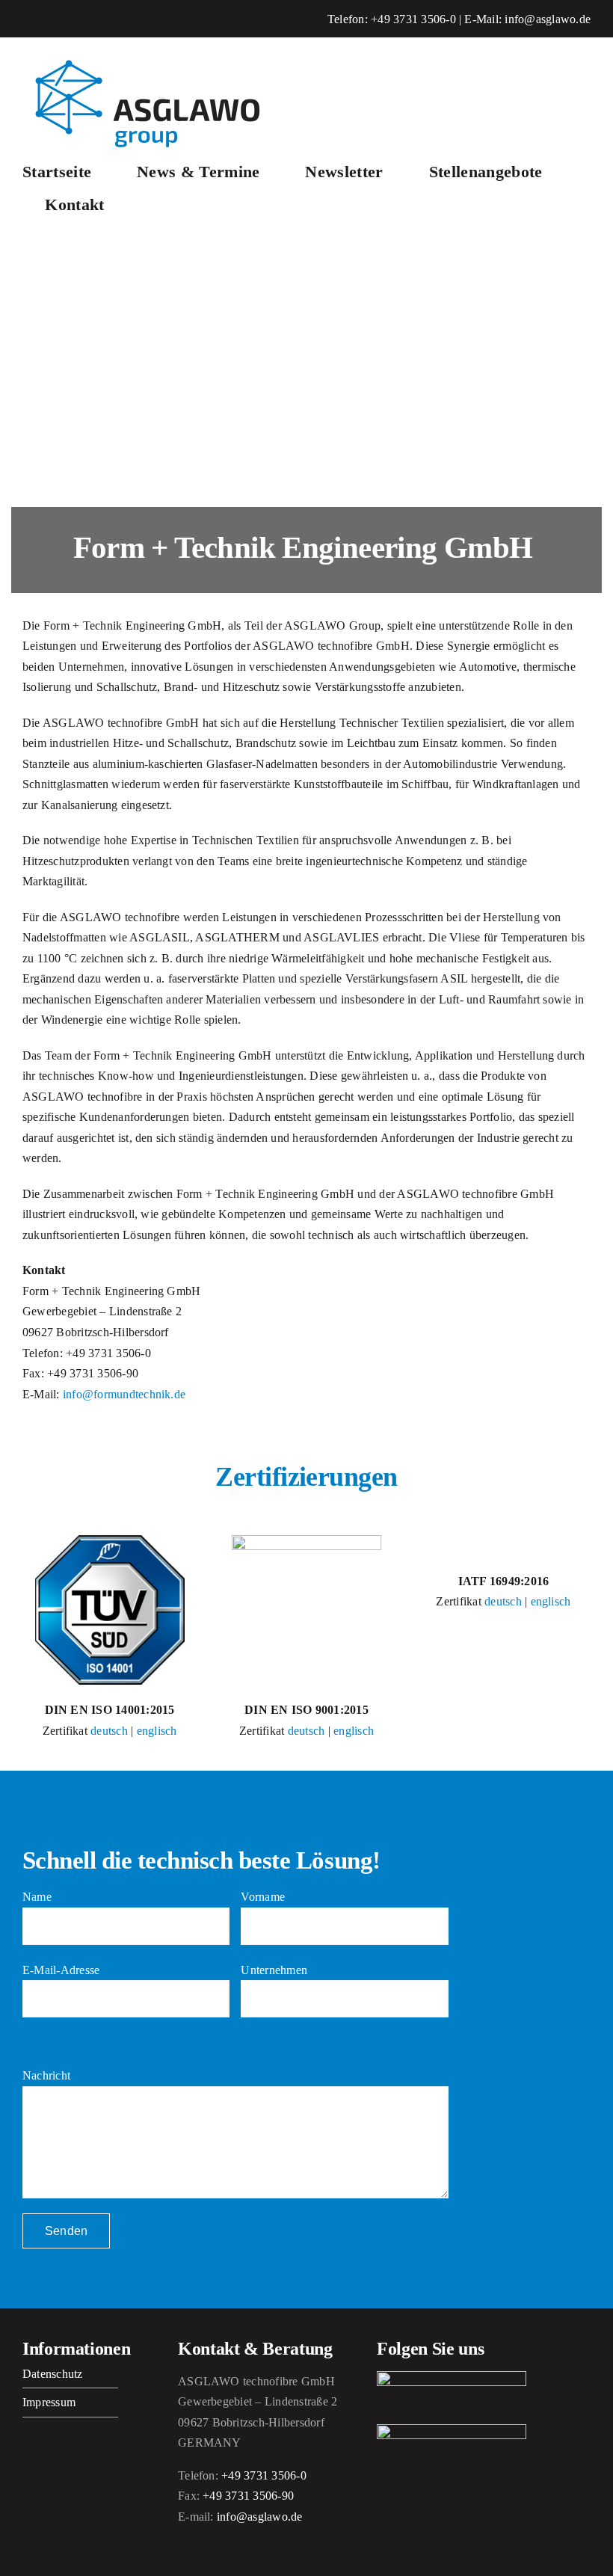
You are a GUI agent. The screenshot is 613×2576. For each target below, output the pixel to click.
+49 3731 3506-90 (248, 2496)
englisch (157, 1731)
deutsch (109, 1731)
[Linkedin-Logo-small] (452, 2377)
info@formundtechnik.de (124, 1394)
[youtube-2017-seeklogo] (452, 2430)
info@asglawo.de (548, 19)
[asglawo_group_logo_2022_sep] (157, 58)
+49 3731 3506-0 (413, 19)
